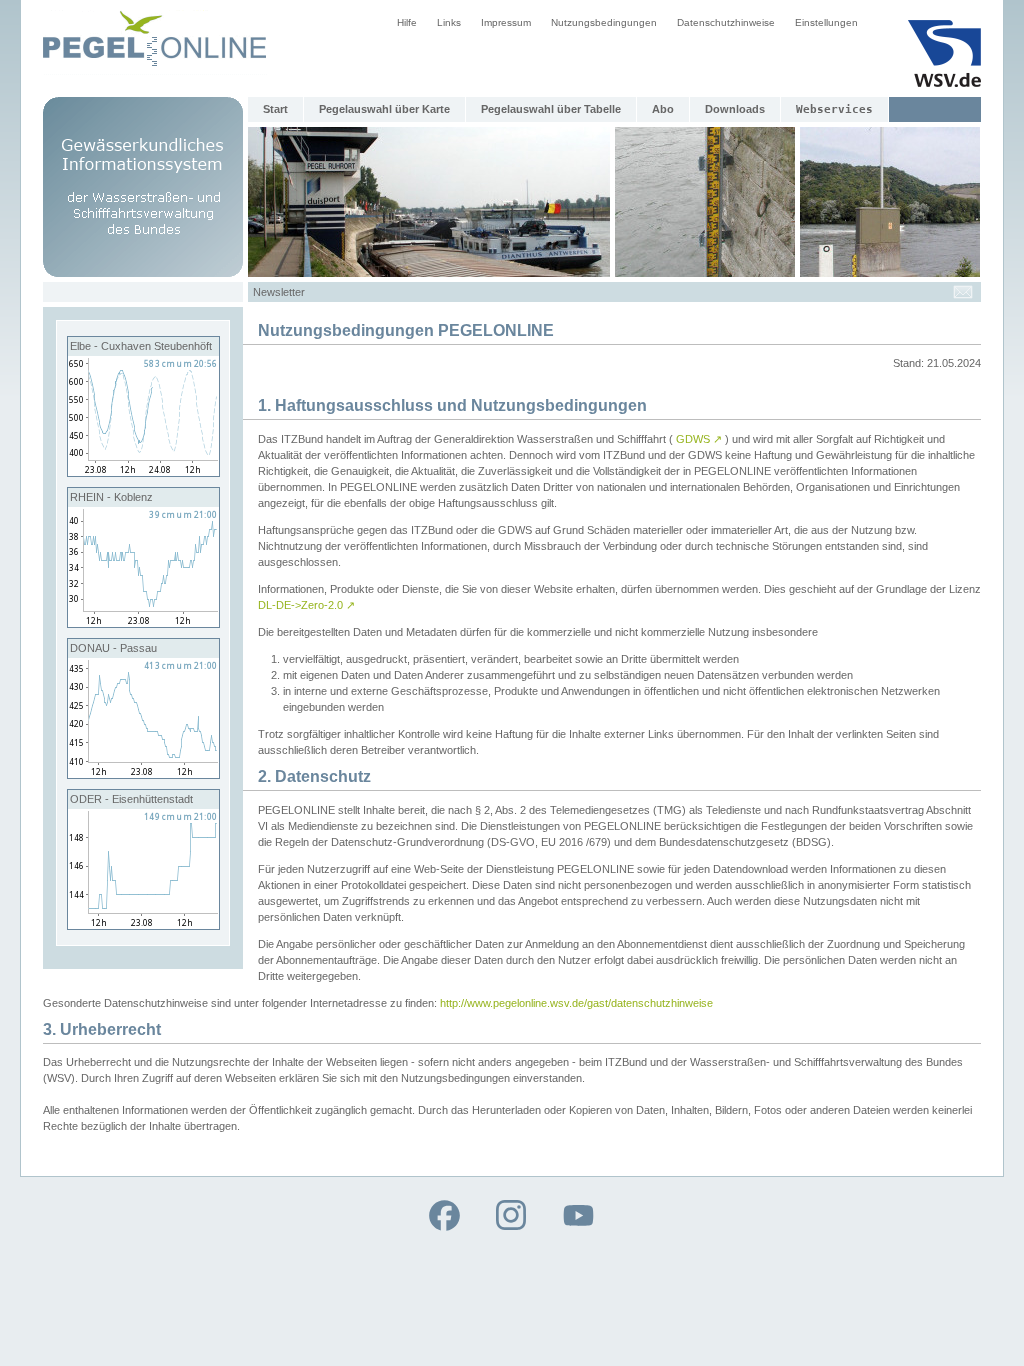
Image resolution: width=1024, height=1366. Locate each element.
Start (275, 109)
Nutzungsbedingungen (604, 22)
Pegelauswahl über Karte (384, 109)
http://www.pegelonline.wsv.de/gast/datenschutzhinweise (576, 1003)
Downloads (735, 109)
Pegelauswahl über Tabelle (551, 109)
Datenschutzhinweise (726, 22)
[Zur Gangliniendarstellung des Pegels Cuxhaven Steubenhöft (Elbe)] (143, 472)
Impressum (506, 22)
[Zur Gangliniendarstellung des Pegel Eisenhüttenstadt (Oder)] (143, 925)
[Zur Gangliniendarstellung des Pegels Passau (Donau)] (143, 774)
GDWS (699, 439)
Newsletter (279, 292)
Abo (663, 109)
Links (449, 22)
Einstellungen (826, 22)
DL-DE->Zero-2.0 (306, 605)
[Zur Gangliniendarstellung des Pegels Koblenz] (143, 623)
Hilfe (407, 22)
